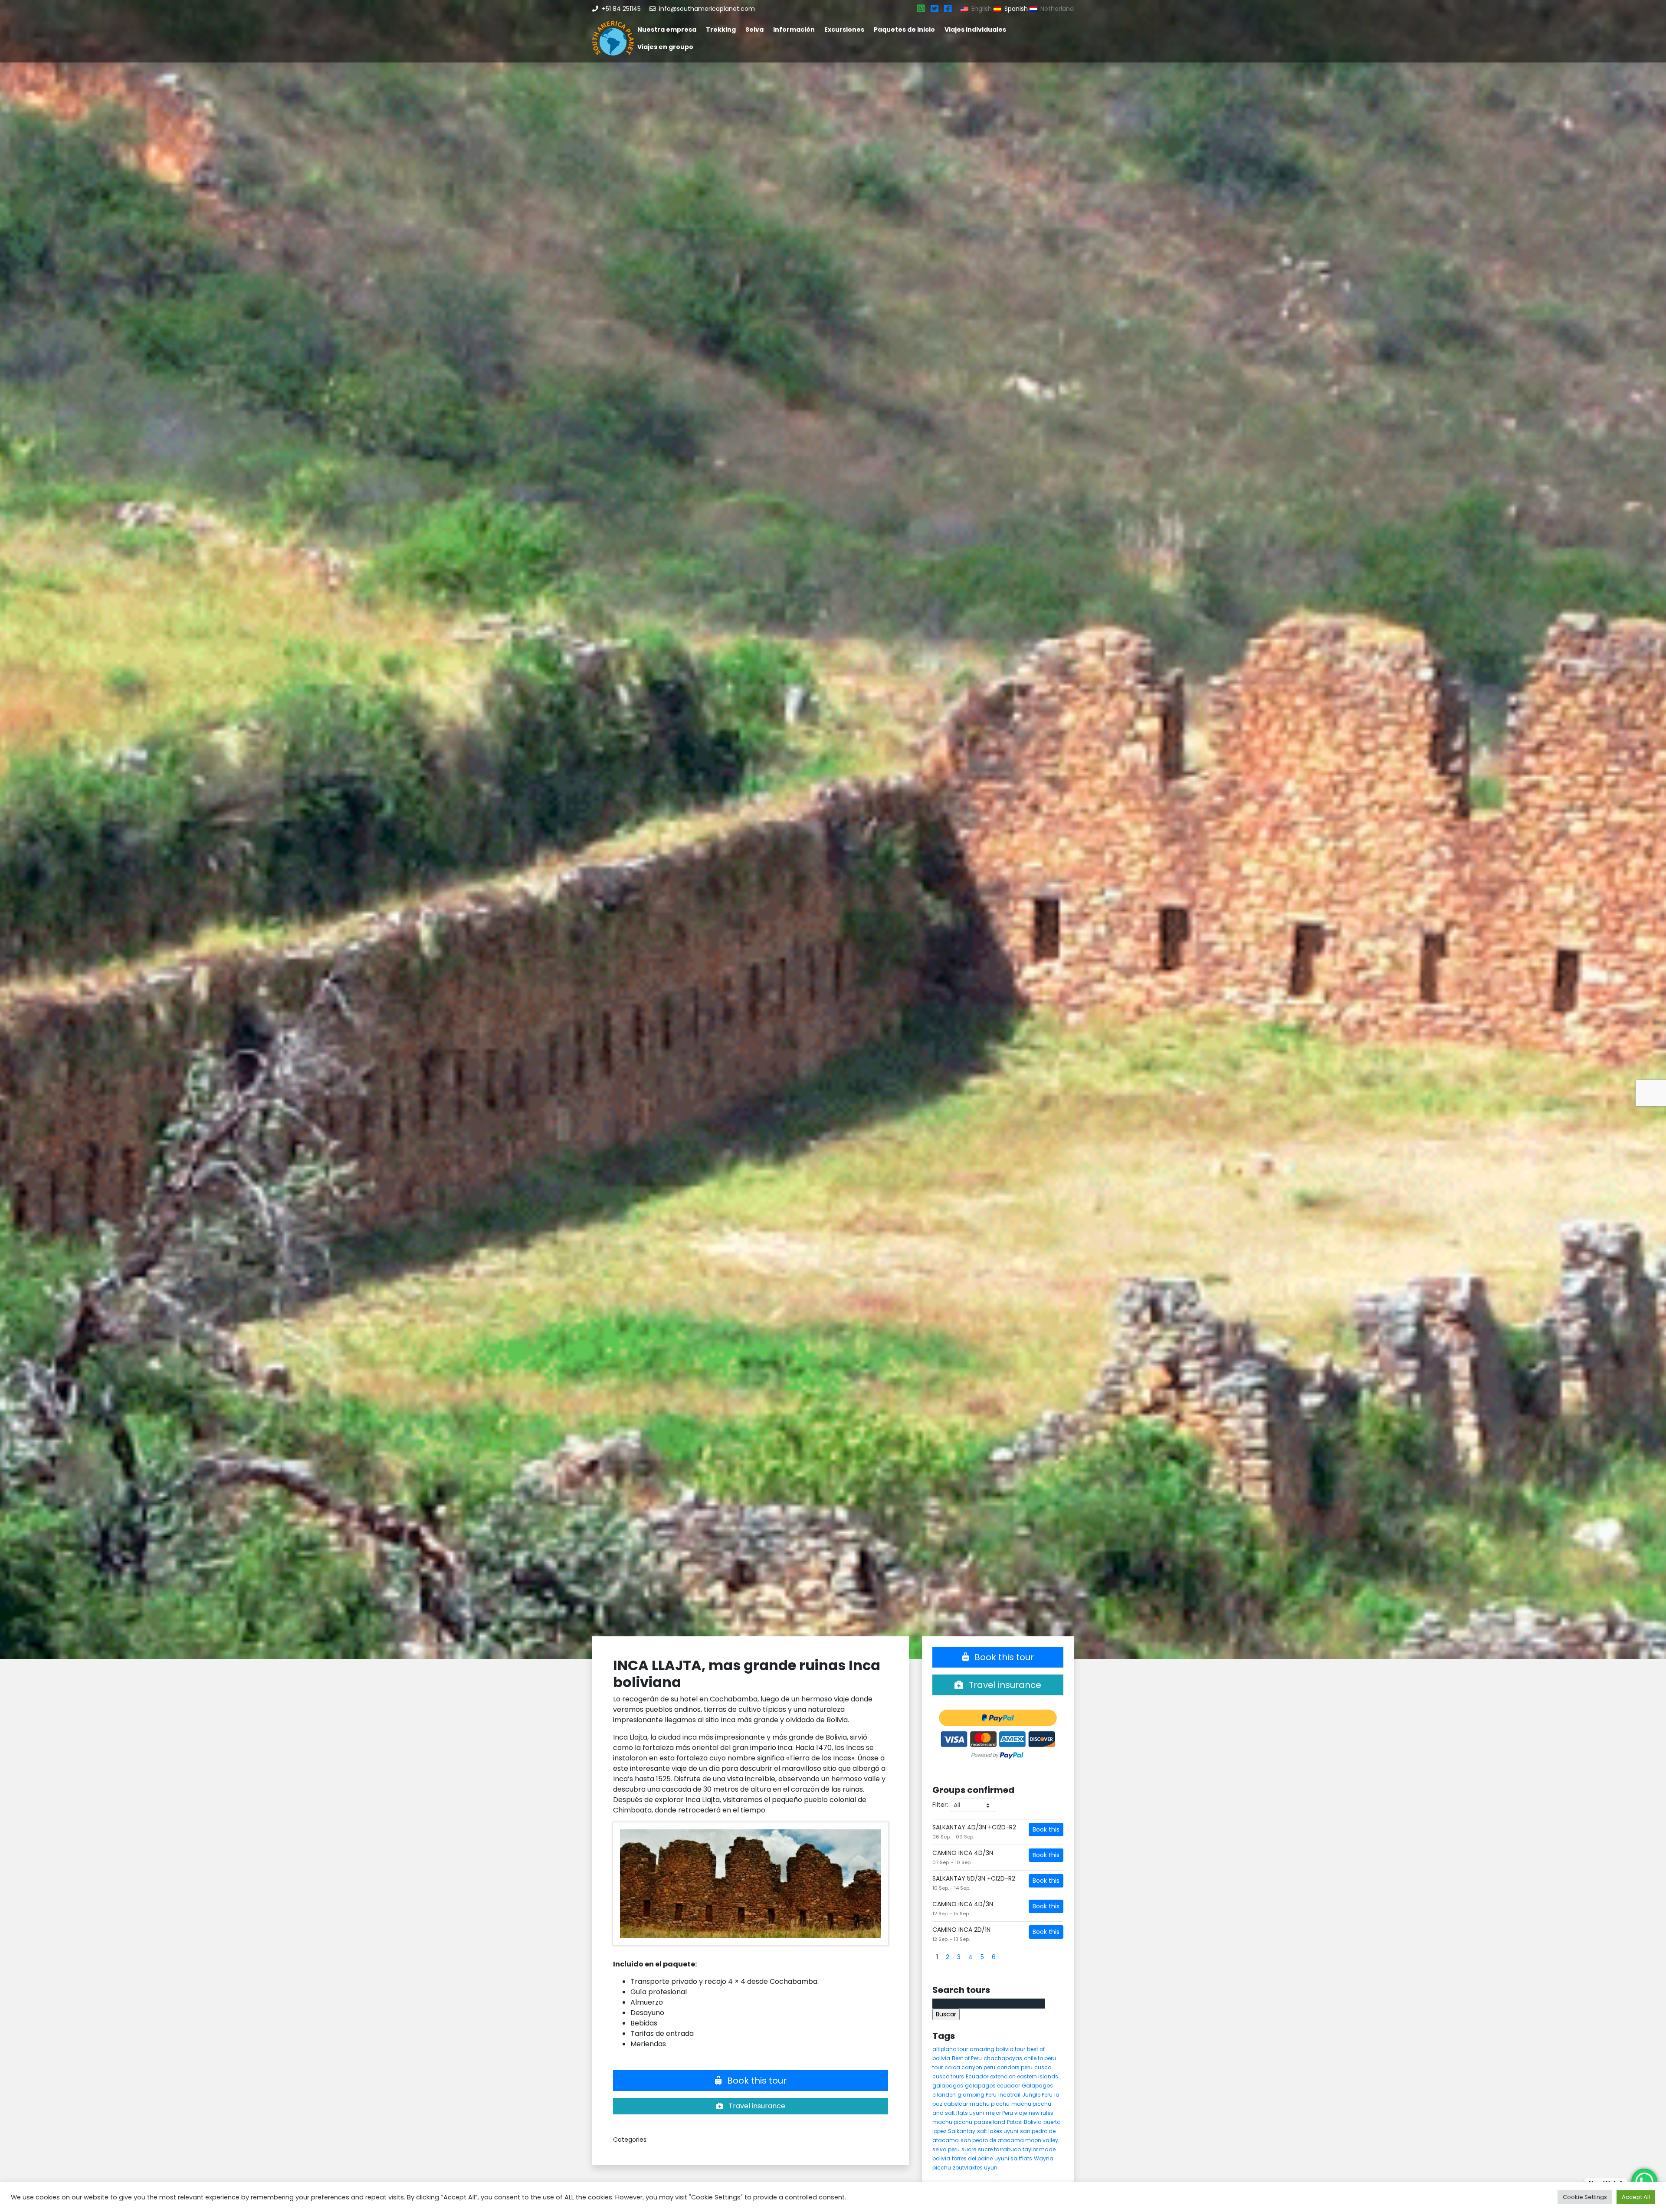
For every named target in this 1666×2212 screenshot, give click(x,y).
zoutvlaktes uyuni (976, 2168)
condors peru (1015, 2067)
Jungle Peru (1037, 2095)
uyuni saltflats (1013, 2158)
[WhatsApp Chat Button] (1644, 2182)
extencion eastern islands (1024, 2076)
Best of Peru (967, 2058)
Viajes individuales (975, 29)
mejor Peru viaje (1006, 2113)
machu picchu (990, 2104)
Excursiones (844, 29)
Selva (754, 29)
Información (794, 29)
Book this (1046, 1829)
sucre (969, 2149)
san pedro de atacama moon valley (1009, 2140)
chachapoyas (1003, 2058)
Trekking (721, 29)
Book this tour (756, 2081)
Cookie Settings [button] (1585, 2197)
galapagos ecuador (992, 2086)
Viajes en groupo (665, 47)
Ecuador (977, 2076)
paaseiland (990, 2122)
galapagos (948, 2086)
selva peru (946, 2149)
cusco (1043, 2067)
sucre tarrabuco (999, 2149)
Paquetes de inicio (904, 29)
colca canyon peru (970, 2067)
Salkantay (962, 2131)
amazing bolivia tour (997, 2049)
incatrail (1009, 2095)
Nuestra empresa (667, 29)
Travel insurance (756, 2106)
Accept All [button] (1636, 2197)
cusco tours (948, 2076)
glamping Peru (977, 2095)
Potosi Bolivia (1024, 2122)
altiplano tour (950, 2049)
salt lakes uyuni (998, 2131)
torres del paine (972, 2158)
